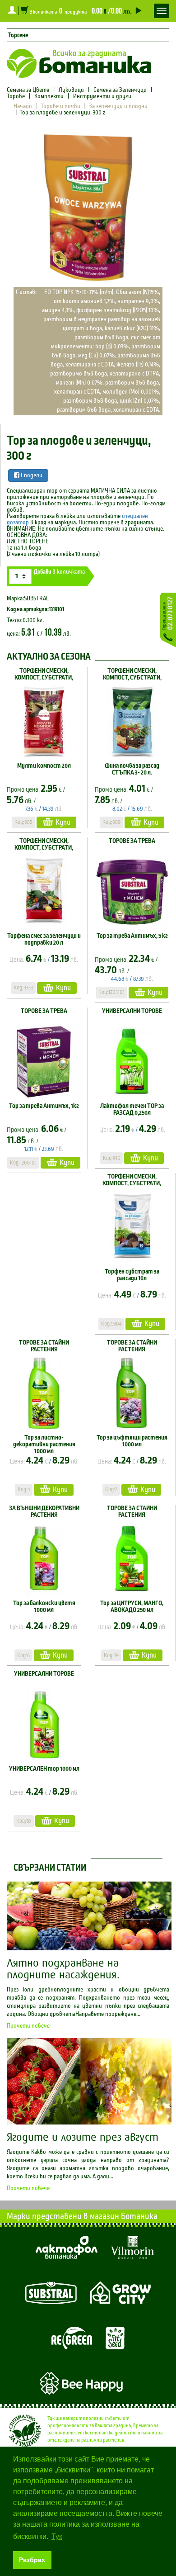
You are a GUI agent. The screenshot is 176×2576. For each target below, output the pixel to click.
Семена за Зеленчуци (120, 90)
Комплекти (49, 96)
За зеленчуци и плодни (118, 106)
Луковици (71, 90)
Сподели (31, 475)
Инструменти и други (102, 96)
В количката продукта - (80, 10)
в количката (59, 572)
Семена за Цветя (29, 90)
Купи (63, 822)
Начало (23, 106)
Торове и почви (60, 106)
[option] (88, 208)
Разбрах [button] (32, 2560)
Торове (16, 96)
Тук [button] (57, 2536)
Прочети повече (28, 2026)
